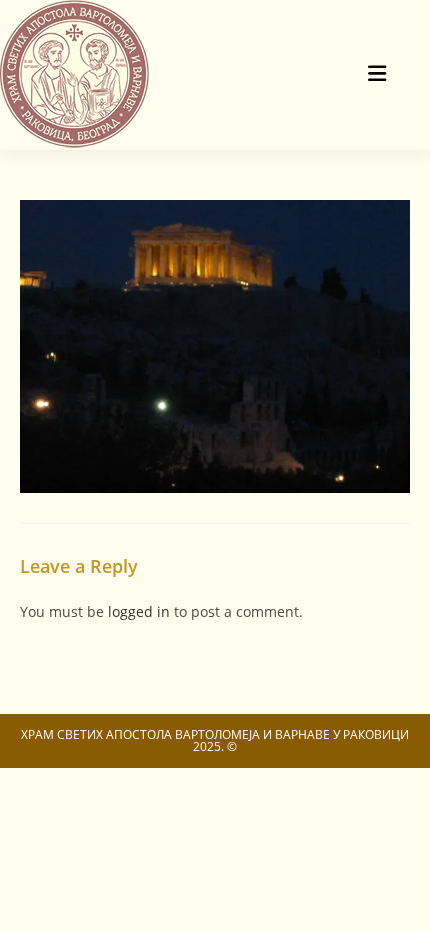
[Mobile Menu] (378, 74)
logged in (139, 611)
